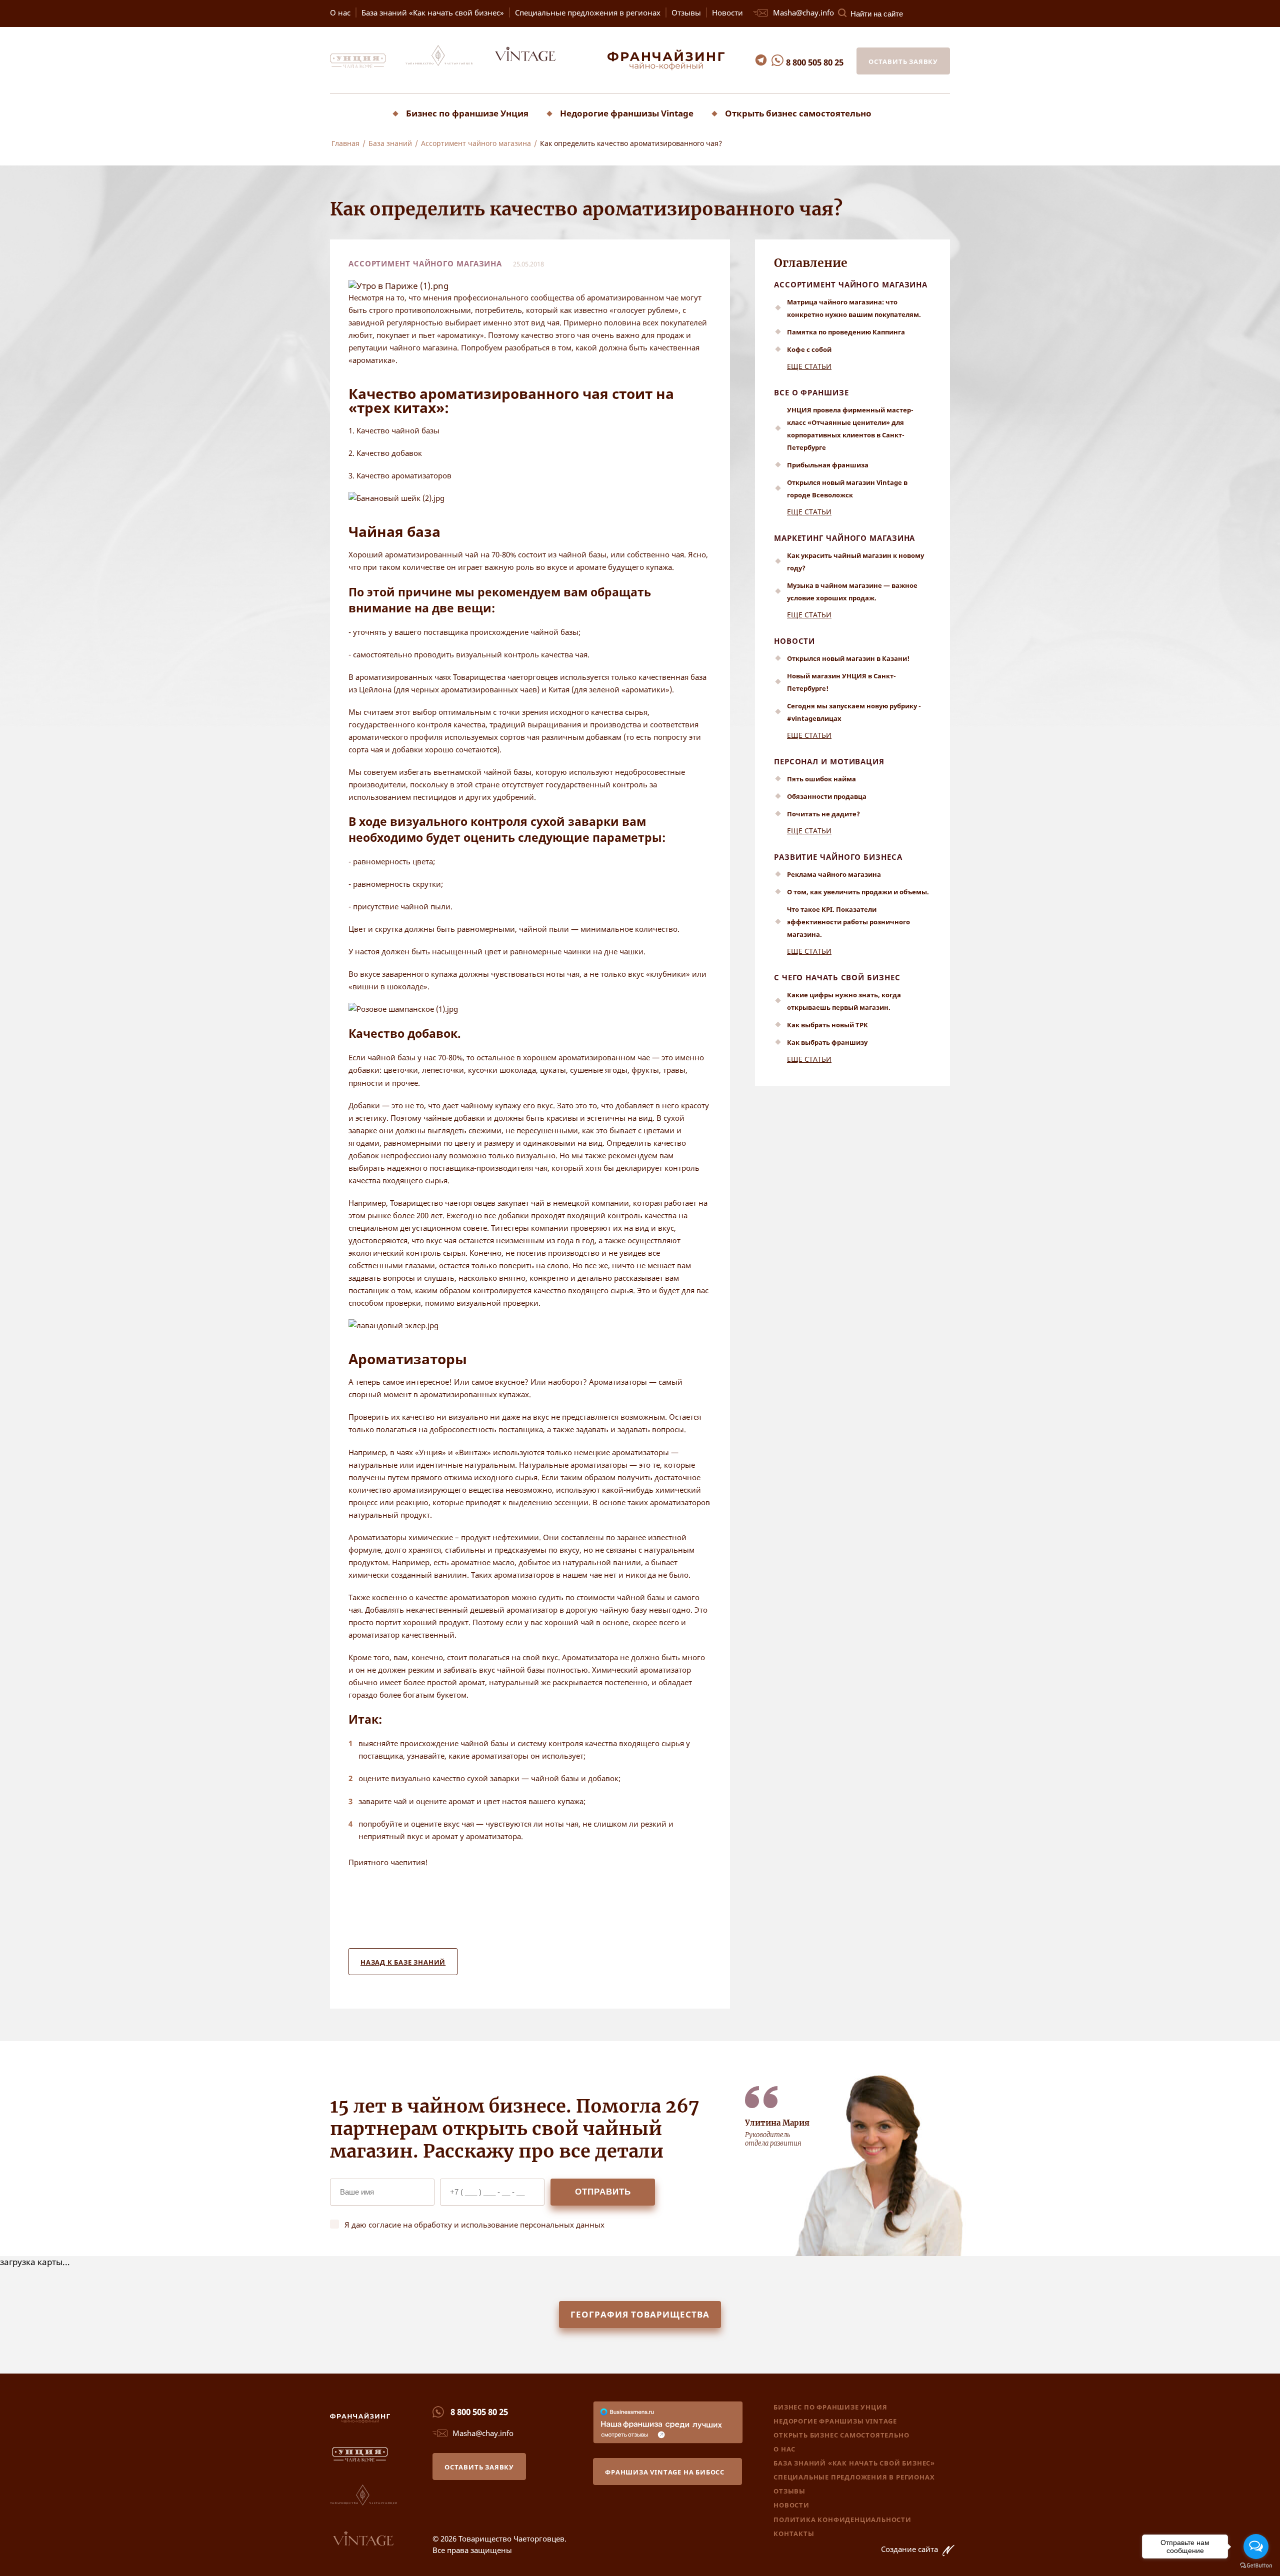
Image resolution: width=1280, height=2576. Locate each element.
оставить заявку (903, 61)
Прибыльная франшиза (828, 465)
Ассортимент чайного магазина (851, 284)
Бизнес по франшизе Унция (467, 113)
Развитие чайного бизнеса (838, 857)
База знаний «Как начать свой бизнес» (433, 12)
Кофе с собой (809, 349)
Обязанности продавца (827, 796)
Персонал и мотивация (829, 761)
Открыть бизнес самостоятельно (798, 113)
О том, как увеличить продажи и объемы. (858, 892)
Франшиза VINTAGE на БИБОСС (665, 2472)
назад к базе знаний (403, 1962)
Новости (727, 12)
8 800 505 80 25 (815, 62)
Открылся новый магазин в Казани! (848, 658)
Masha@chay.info (803, 12)
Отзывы (686, 12)
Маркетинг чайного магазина (844, 538)
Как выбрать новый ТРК (827, 1025)
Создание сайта (910, 2549)
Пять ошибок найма (821, 779)
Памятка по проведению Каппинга (846, 332)
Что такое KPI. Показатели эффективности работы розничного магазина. (848, 922)
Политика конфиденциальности (842, 2520)
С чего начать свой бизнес (837, 977)
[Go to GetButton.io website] (1256, 2566)
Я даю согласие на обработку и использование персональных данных (474, 2225)
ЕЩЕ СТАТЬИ (809, 366)
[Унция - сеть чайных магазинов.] (367, 65)
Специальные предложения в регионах (588, 12)
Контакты (794, 2534)
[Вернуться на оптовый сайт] (534, 65)
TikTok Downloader (37, 160)
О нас (340, 12)
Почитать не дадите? (823, 814)
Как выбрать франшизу (827, 1042)
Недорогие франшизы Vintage (627, 113)
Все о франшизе (811, 392)
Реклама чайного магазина (834, 874)
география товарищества (640, 2314)
